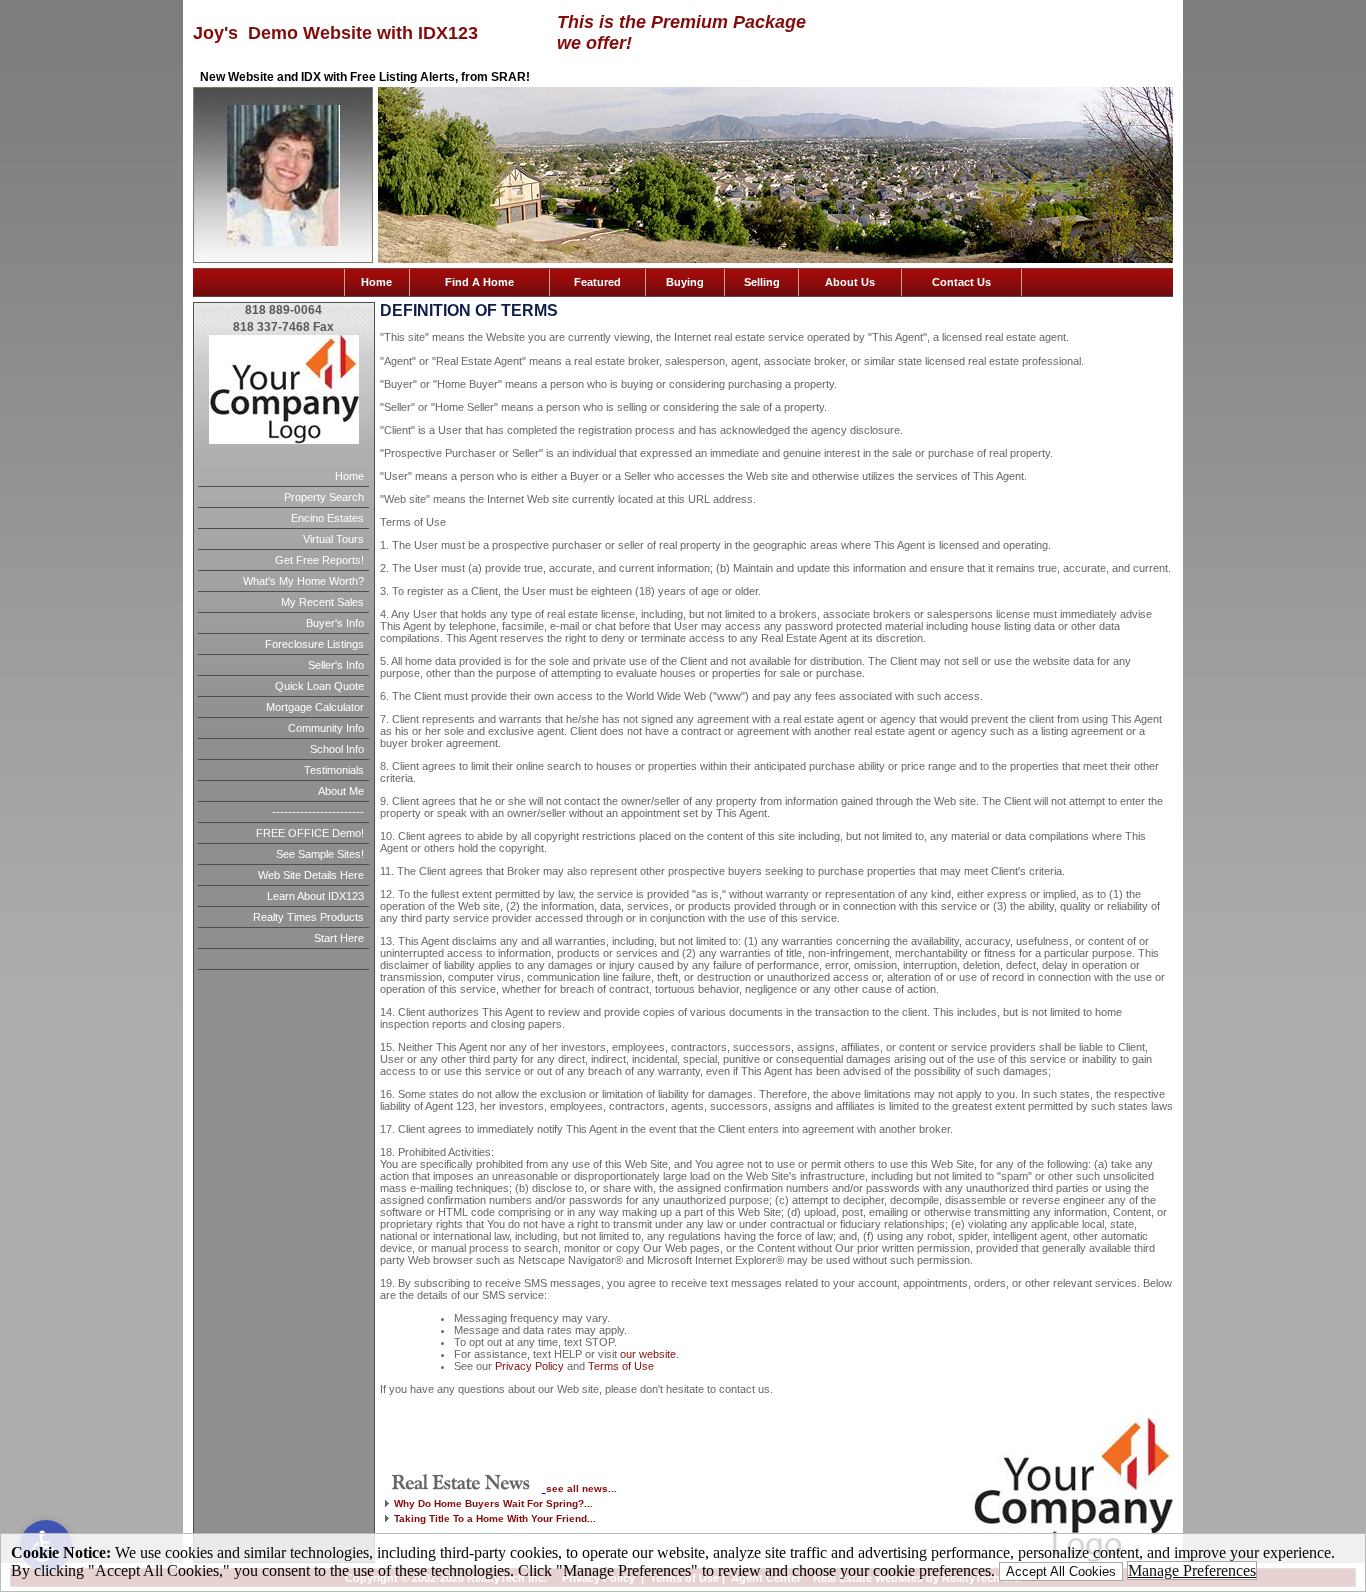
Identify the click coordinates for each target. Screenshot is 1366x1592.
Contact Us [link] (961, 282)
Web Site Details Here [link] (311, 875)
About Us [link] (850, 282)
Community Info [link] (326, 728)
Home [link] (376, 282)
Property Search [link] (324, 497)
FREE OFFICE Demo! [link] (310, 833)
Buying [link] (685, 282)
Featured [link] (597, 282)
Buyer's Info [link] (335, 623)
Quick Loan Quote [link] (319, 686)
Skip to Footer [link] (96, 46)
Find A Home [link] (479, 282)
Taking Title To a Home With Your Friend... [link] (495, 1518)
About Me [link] (341, 791)
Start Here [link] (339, 938)
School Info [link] (337, 749)
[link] (463, 1486)
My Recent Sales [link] (322, 602)
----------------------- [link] (318, 812)
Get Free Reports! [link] (319, 560)
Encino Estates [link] (327, 518)
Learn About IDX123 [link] (315, 896)
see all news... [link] (581, 1488)
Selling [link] (762, 282)
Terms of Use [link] (621, 1366)
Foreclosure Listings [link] (314, 644)
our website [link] (648, 1354)
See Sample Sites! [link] (320, 854)
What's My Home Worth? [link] (303, 581)
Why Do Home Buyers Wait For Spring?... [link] (493, 1503)
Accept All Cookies (1061, 1571)
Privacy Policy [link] (529, 1366)
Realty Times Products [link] (308, 917)
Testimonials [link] (334, 770)
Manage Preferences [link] (1192, 1570)
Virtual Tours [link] (333, 539)
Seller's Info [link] (336, 665)
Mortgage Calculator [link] (315, 707)
